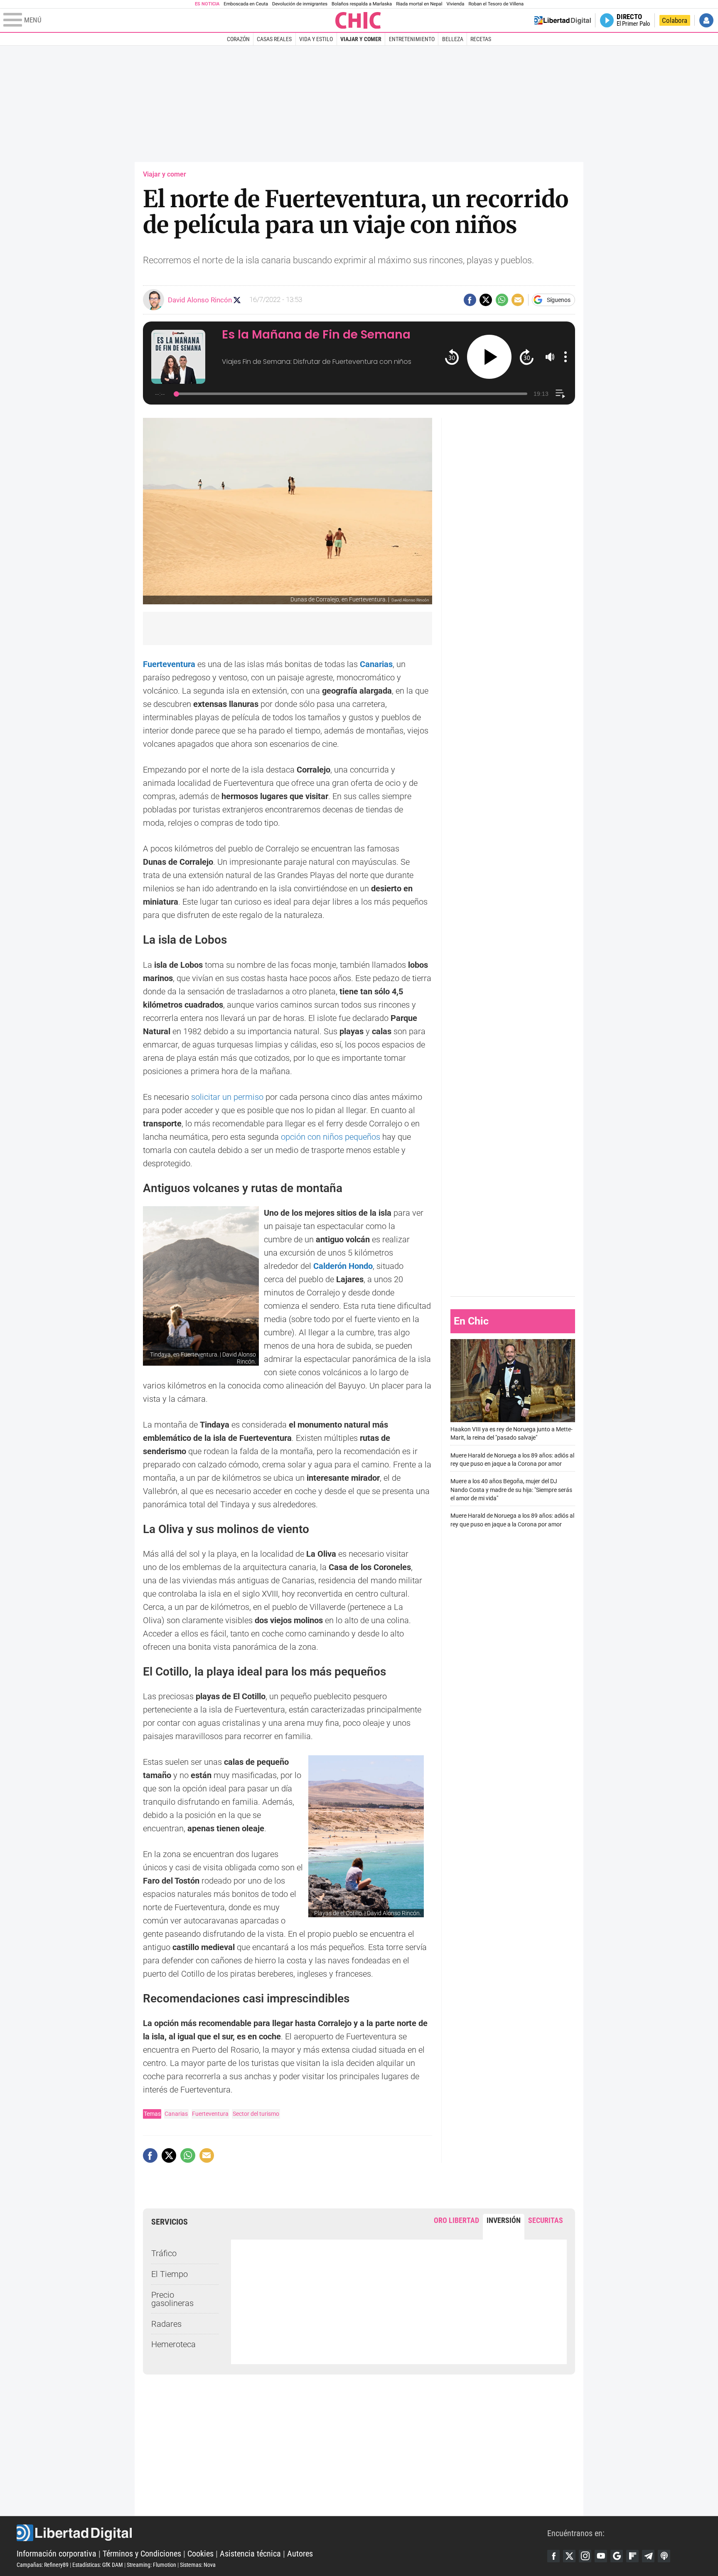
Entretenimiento (412, 39)
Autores (300, 2554)
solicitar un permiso (227, 1097)
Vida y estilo (316, 39)
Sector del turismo (256, 2114)
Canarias (176, 2114)
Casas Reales (274, 39)
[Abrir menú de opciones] (566, 357)
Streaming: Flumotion (151, 2565)
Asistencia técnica (250, 2554)
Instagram (585, 2556)
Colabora (675, 20)
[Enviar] (502, 300)
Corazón (238, 39)
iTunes (664, 2556)
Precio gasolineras (172, 2299)
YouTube (601, 2556)
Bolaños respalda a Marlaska (362, 4)
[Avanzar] (527, 357)
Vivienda (455, 4)
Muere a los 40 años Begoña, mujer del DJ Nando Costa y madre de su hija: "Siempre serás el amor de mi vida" (511, 1490)
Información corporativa (57, 2554)
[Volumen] (550, 357)
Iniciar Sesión (706, 20)
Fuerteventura (210, 2114)
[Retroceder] (452, 357)
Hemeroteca (173, 2344)
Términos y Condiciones (142, 2554)
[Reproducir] (489, 357)
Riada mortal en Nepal (419, 4)
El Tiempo (170, 2274)
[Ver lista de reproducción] (560, 394)
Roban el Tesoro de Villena (496, 4)
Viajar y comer (361, 39)
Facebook (553, 2556)
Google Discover (617, 2556)
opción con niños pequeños (332, 1137)
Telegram (648, 2556)
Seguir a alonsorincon (237, 300)
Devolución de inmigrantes (300, 4)
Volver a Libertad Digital (563, 20)
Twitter (569, 2556)
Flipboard (632, 2556)
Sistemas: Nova (198, 2565)
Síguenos (559, 300)
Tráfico (164, 2253)
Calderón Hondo (343, 1266)
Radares (166, 2324)
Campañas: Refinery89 (43, 2565)
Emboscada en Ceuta (246, 4)
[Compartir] (470, 300)
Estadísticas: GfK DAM (98, 2565)
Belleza (453, 39)
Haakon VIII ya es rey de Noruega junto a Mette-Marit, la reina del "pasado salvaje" (511, 1433)
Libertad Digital (282, 2533)
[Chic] (358, 20)
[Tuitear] (486, 300)
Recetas (481, 39)
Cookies (200, 2554)
